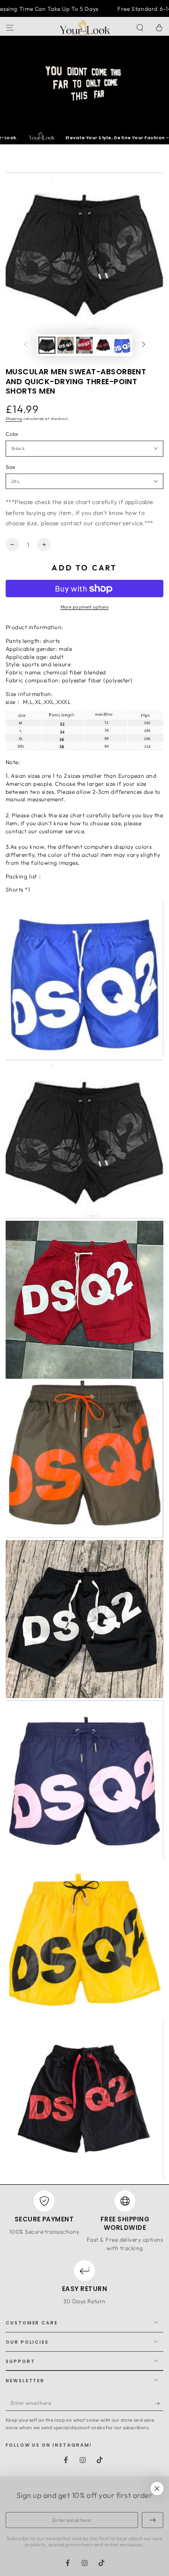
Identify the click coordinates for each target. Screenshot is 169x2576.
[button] (140, 28)
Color (12, 434)
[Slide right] (143, 345)
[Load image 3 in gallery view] (84, 345)
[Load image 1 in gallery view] (47, 345)
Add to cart (84, 568)
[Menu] (10, 28)
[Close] (157, 2488)
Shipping (14, 419)
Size (10, 467)
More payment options (84, 607)
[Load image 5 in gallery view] (122, 345)
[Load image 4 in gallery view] (103, 345)
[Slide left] (26, 345)
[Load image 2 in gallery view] (65, 345)
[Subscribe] (159, 2403)
